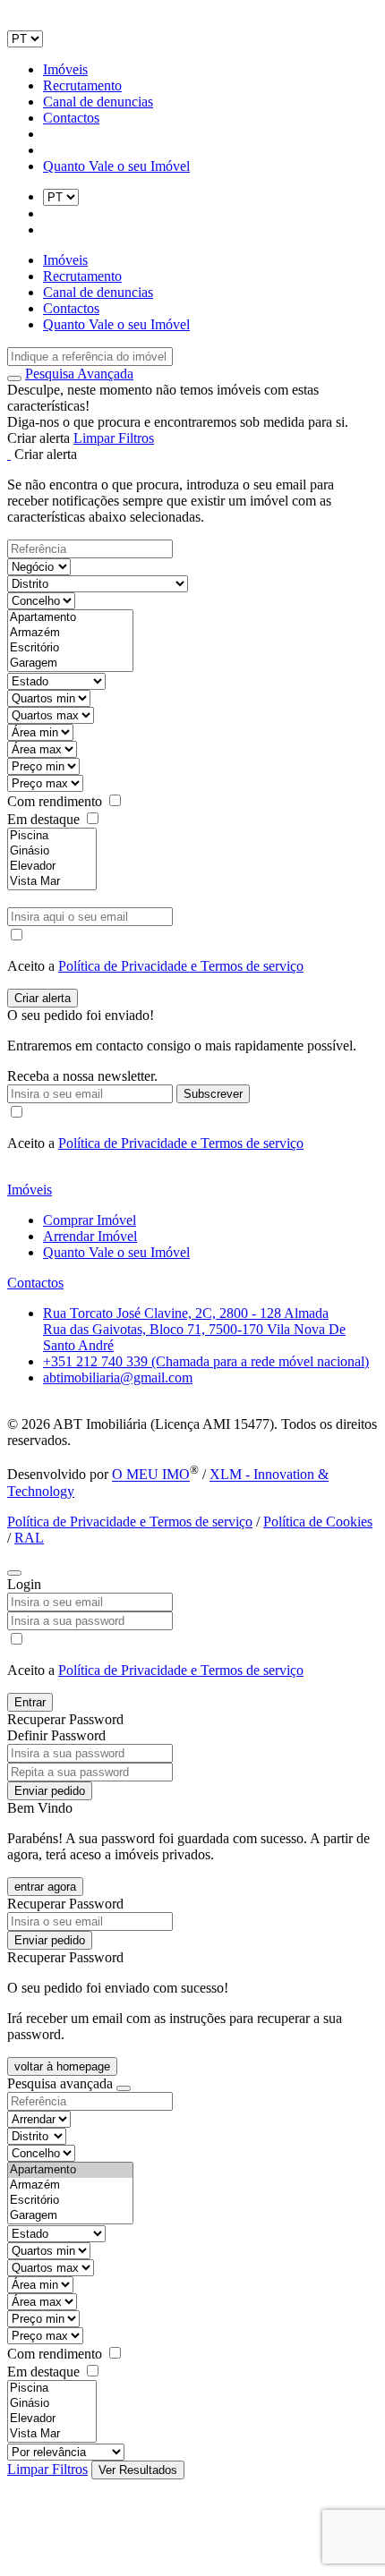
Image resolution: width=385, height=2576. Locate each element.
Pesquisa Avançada (79, 374)
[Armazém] (70, 633)
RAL (29, 1538)
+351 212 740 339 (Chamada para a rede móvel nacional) (206, 1361)
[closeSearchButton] (124, 2088)
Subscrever (213, 1094)
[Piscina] (52, 836)
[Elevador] (52, 867)
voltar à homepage (62, 2066)
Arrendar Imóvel (90, 1236)
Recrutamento (82, 85)
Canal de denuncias (98, 102)
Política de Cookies (318, 1522)
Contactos (71, 118)
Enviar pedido (50, 1791)
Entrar (30, 1702)
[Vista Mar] (52, 882)
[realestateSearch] (14, 378)
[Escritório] (70, 648)
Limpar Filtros (114, 438)
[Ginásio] (52, 851)
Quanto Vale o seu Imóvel (116, 166)
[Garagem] (70, 663)
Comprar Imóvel (90, 1220)
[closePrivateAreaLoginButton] (14, 1573)
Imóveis (65, 69)
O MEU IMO (151, 1475)
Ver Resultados (138, 2470)
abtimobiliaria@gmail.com (118, 1377)
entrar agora (45, 1887)
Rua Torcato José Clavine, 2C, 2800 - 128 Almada (186, 1313)
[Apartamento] (70, 618)
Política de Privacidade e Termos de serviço (181, 966)
